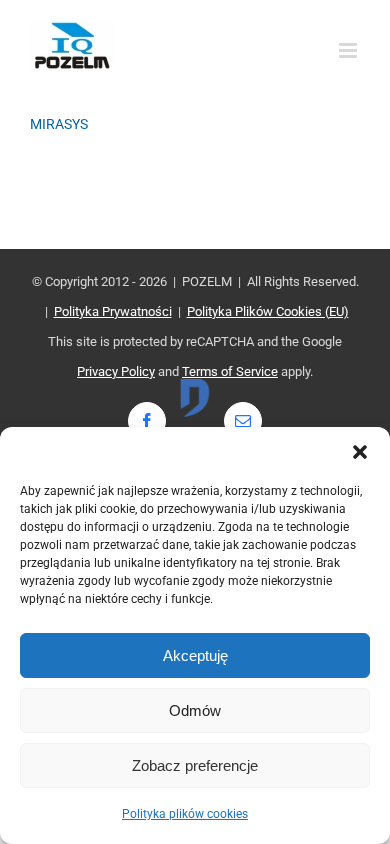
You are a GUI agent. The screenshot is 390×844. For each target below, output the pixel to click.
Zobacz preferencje (195, 765)
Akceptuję (195, 655)
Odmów (195, 710)
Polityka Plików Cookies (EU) (268, 311)
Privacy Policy (116, 371)
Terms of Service (230, 371)
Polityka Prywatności (113, 311)
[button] (360, 452)
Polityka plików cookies (185, 814)
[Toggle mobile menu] (349, 50)
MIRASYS (59, 124)
